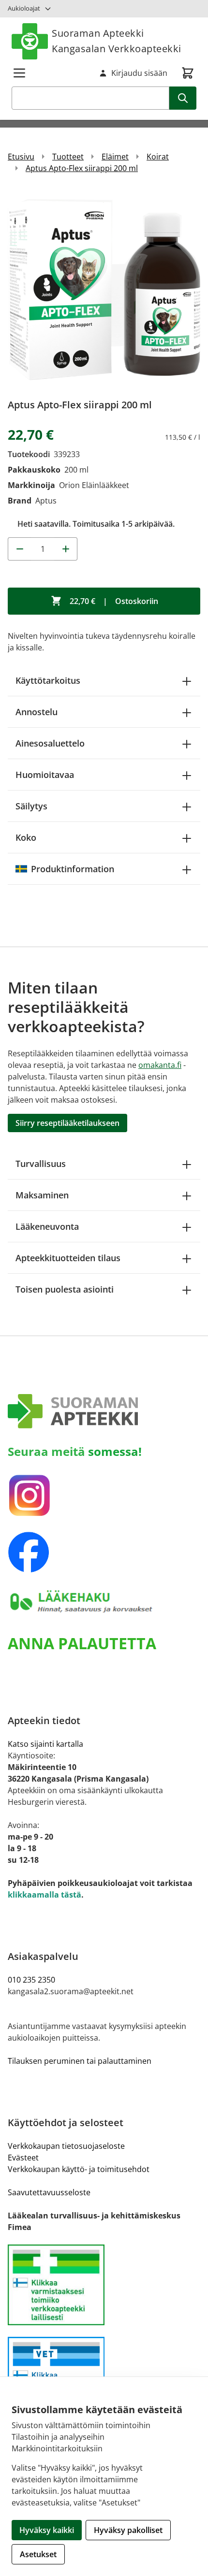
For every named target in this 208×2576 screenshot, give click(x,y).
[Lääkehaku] (104, 1602)
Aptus (46, 501)
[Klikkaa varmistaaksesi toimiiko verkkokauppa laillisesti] (104, 2285)
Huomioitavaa (45, 775)
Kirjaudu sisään (139, 73)
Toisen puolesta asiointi (65, 1289)
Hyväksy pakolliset (128, 2530)
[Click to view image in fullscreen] (104, 289)
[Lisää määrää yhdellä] (66, 549)
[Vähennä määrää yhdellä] (19, 549)
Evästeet (23, 2158)
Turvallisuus (41, 1164)
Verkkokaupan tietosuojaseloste (66, 2146)
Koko (26, 837)
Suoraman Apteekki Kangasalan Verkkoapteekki (117, 41)
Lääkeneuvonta (47, 1226)
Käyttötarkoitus (48, 680)
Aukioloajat (24, 8)
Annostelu (37, 712)
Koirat (158, 157)
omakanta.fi (160, 1065)
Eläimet (115, 157)
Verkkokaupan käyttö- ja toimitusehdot (79, 2169)
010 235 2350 (31, 1980)
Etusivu (21, 157)
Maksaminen (42, 1195)
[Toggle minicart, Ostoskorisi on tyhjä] (188, 73)
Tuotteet (68, 157)
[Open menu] (19, 73)
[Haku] (183, 98)
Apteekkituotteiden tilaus (68, 1258)
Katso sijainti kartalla (45, 1744)
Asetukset (38, 2554)
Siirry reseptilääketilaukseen (67, 1123)
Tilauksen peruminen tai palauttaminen (80, 2061)
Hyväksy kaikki (47, 2530)
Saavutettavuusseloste (49, 2192)
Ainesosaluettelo (50, 743)
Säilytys (31, 806)
